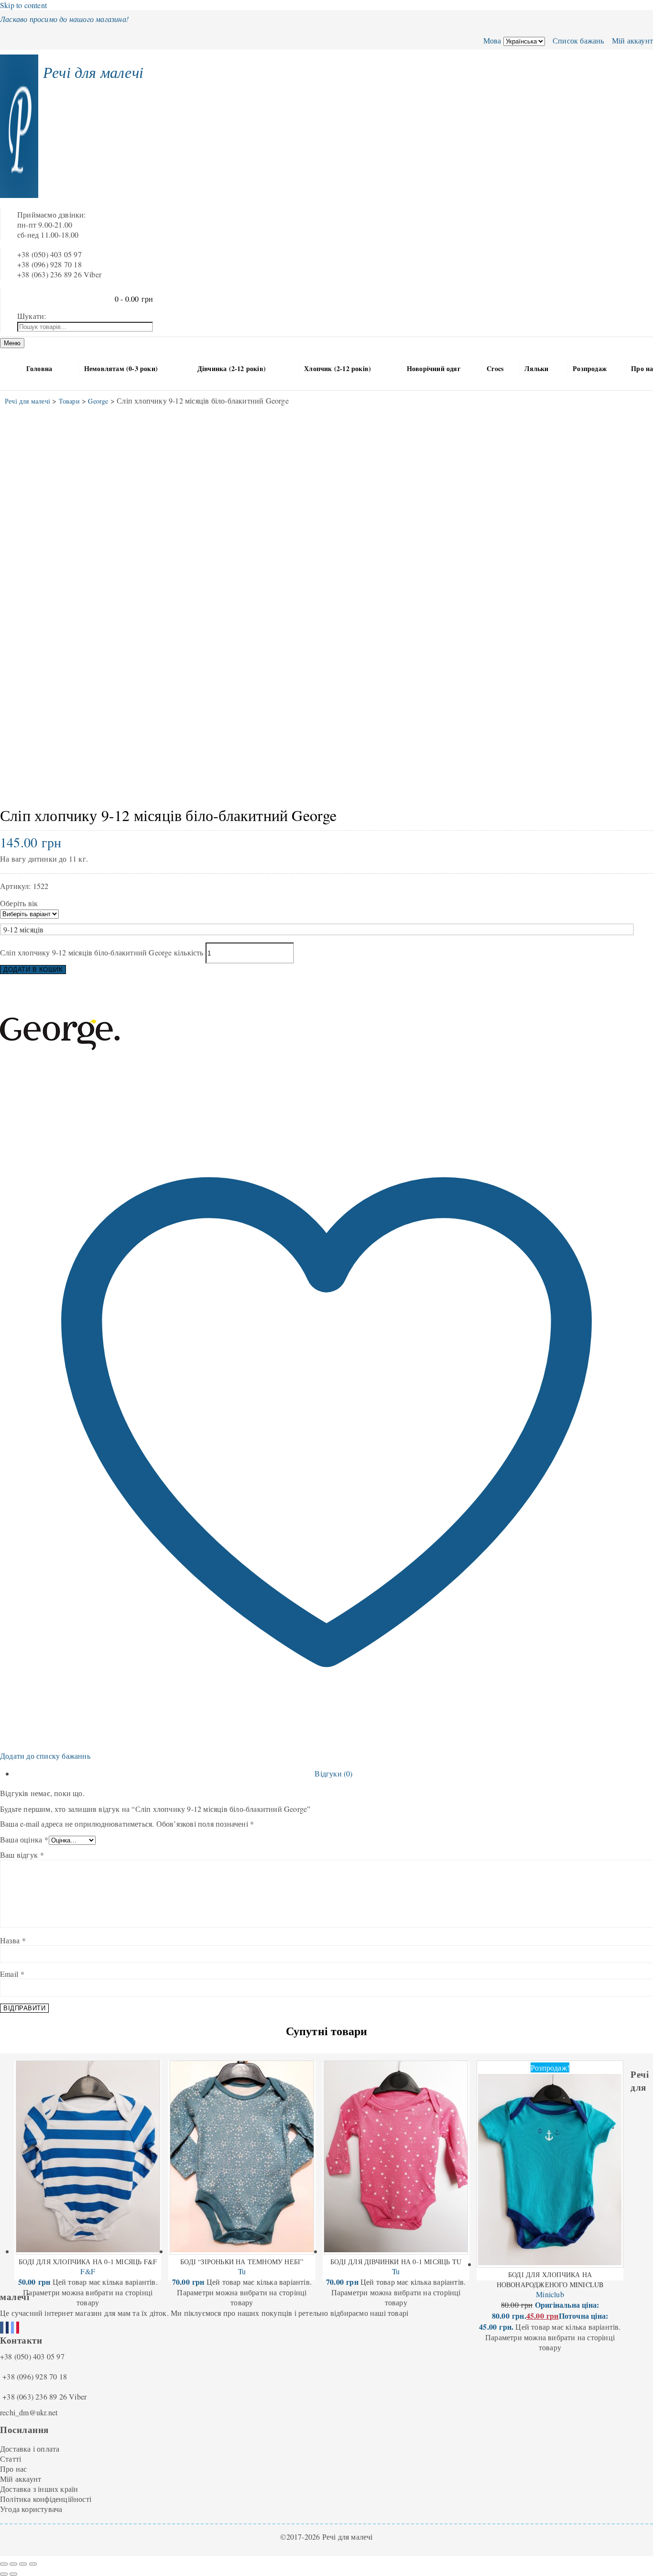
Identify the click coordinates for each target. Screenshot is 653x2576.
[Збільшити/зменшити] (4, 2564)
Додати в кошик (33, 970)
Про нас (13, 2469)
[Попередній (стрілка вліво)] (4, 2574)
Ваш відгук (22, 1855)
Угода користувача (31, 2509)
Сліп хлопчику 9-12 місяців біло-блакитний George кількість (102, 952)
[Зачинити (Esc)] (33, 2564)
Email (12, 1974)
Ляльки (536, 368)
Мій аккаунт (631, 40)
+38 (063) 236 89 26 (35, 2396)
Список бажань (577, 40)
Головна (39, 368)
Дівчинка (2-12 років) (232, 368)
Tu (242, 2271)
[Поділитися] (23, 2564)
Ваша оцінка (24, 1839)
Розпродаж (590, 368)
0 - (134, 299)
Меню (12, 343)
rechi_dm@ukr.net (29, 2412)
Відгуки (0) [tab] (333, 1773)
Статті (11, 2459)
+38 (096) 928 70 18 (35, 2376)
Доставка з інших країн (39, 2489)
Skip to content (23, 5)
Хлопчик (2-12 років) (337, 368)
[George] (60, 1091)
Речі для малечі (93, 72)
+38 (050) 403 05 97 (32, 2356)
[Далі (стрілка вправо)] (13, 2574)
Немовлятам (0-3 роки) (121, 368)
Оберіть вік (19, 903)
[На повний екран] (13, 2564)
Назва (13, 1940)
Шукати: (32, 316)
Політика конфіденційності (46, 2499)
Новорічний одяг (434, 368)
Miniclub (550, 2294)
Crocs (495, 368)
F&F (88, 2271)
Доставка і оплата (30, 2449)
